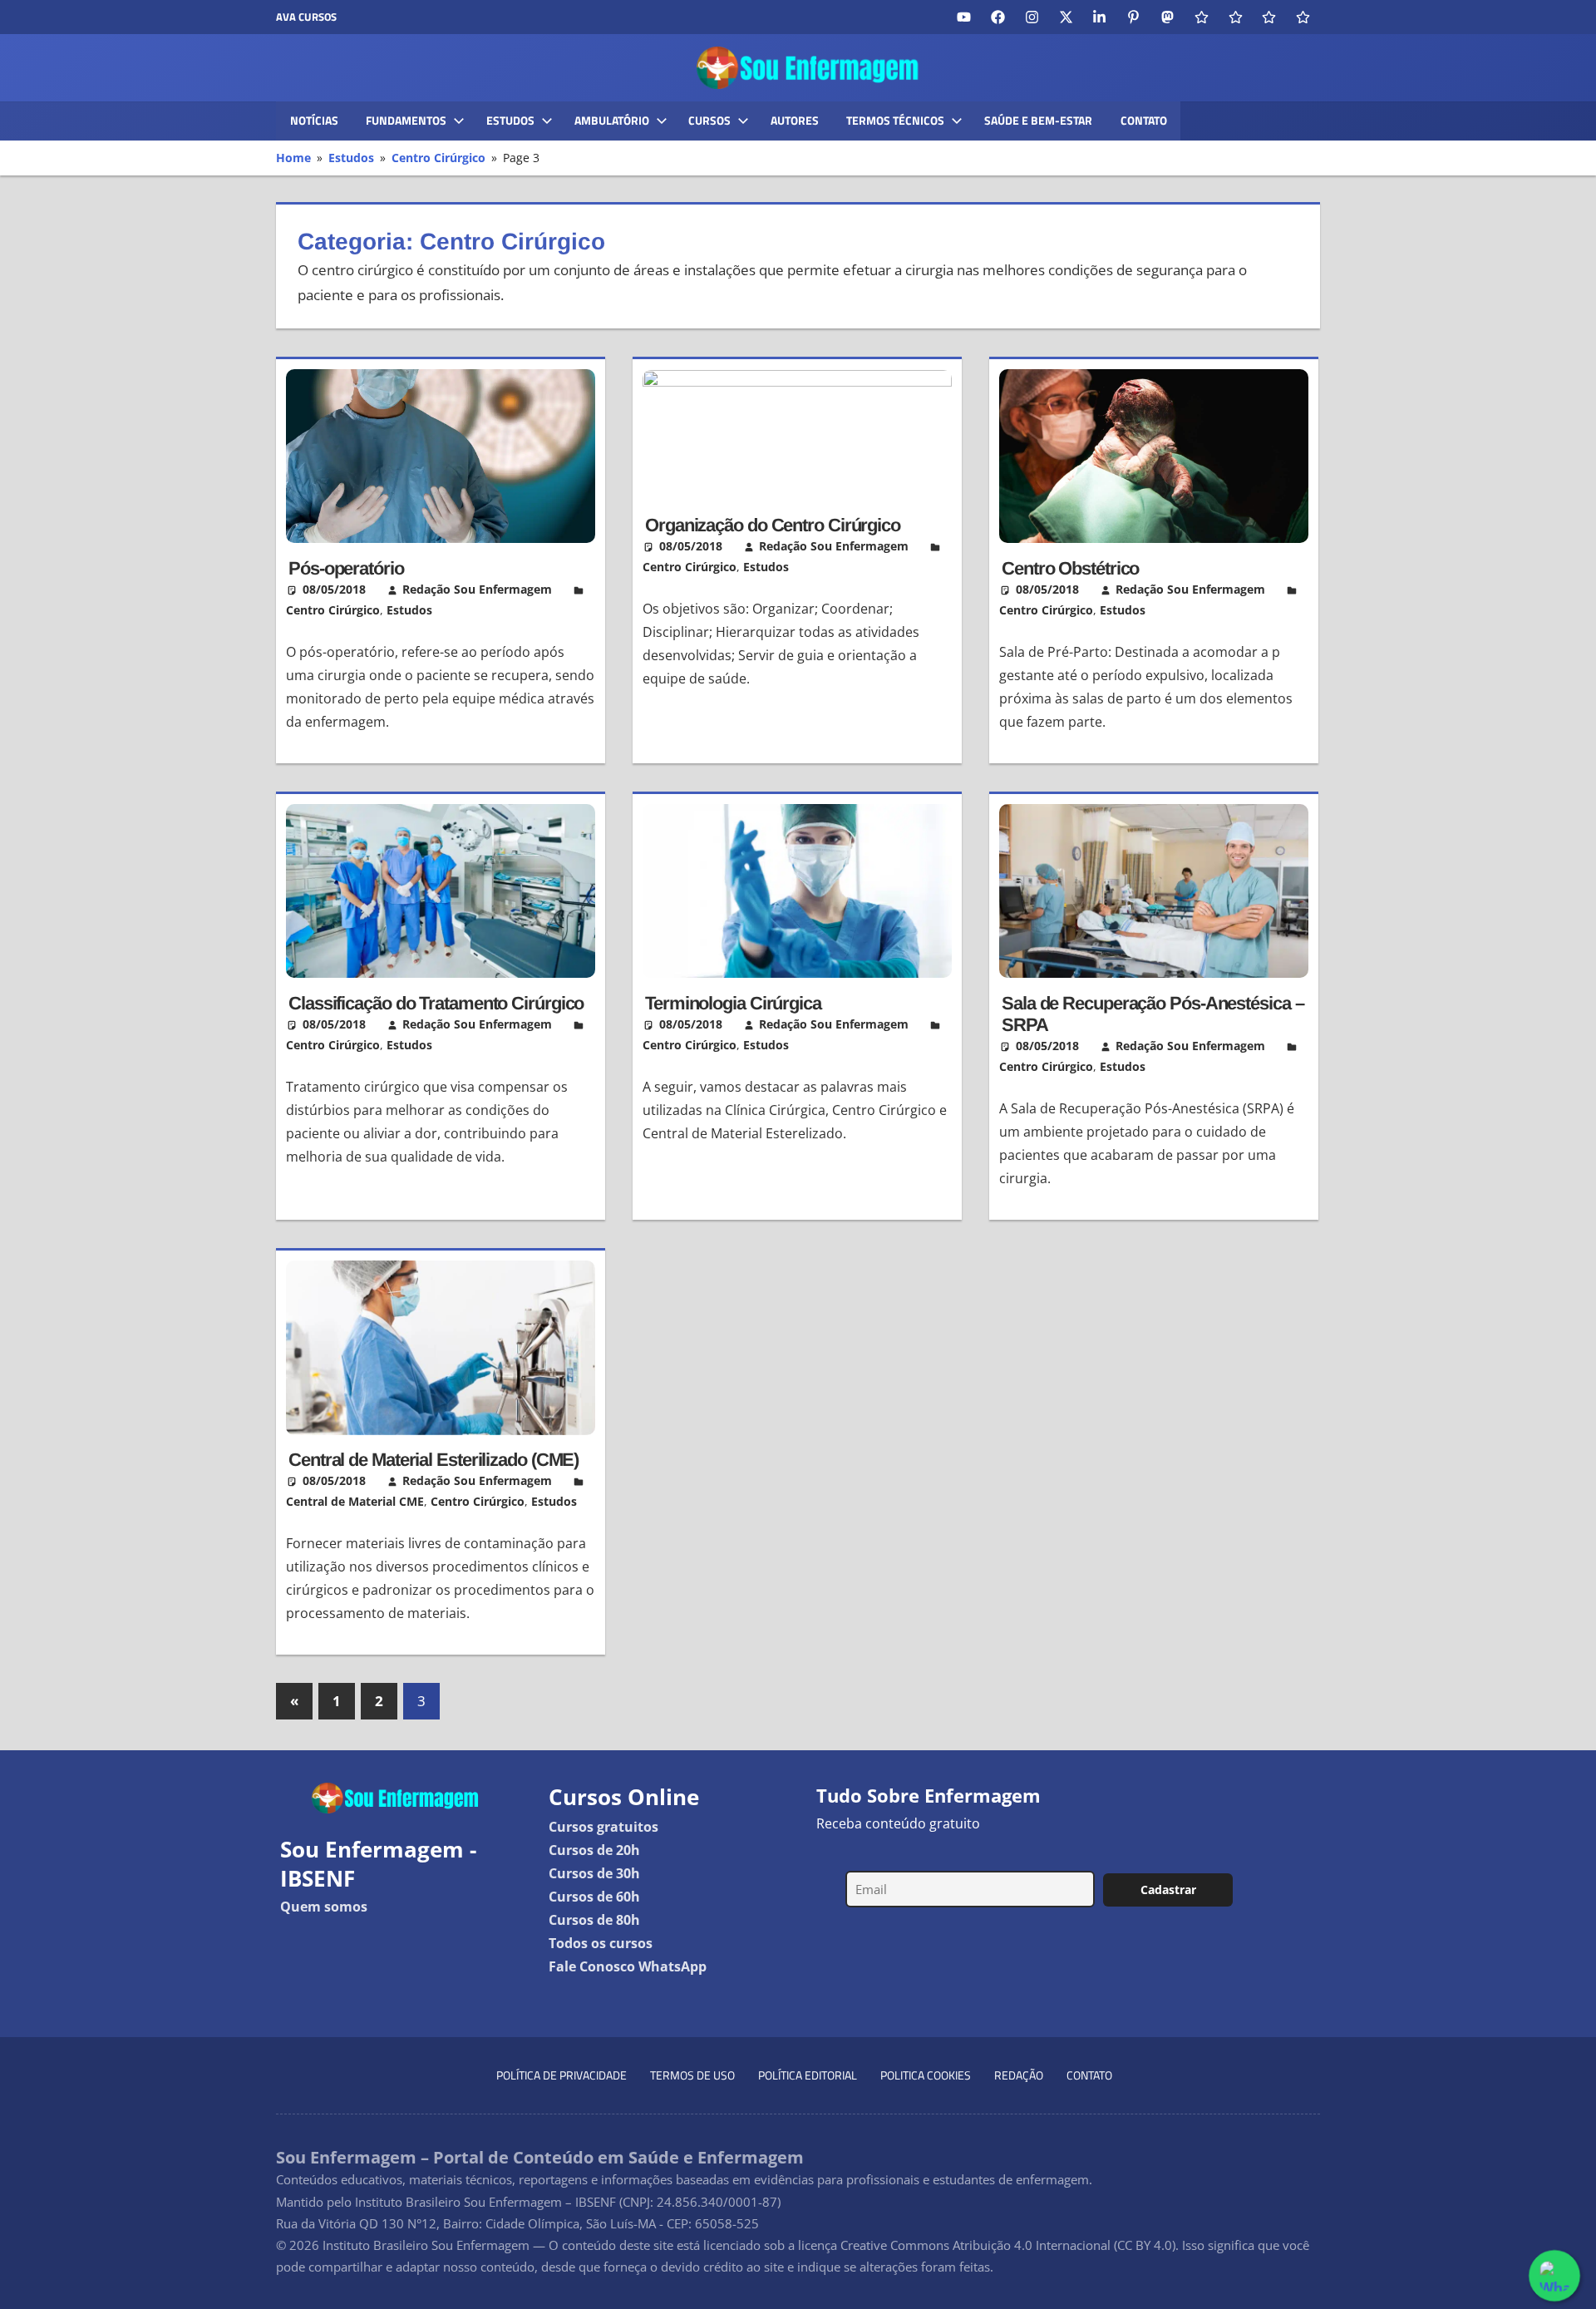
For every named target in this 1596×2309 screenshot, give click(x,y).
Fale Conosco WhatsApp (628, 1966)
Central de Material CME (355, 1501)
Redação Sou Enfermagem (477, 589)
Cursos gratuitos (603, 1827)
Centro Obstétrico (1070, 568)
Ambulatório (612, 120)
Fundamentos (406, 120)
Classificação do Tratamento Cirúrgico (436, 1003)
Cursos (709, 120)
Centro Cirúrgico (333, 610)
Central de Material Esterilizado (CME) (433, 1460)
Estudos (510, 120)
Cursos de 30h (594, 1873)
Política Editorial (808, 2075)
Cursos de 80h (594, 1920)
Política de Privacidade (562, 2075)
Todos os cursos (601, 1943)
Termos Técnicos (895, 120)
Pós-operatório (346, 568)
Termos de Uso (692, 2075)
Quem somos (324, 1907)
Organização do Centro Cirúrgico (773, 525)
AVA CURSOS (306, 17)
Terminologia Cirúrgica (733, 1003)
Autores (795, 120)
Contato (1144, 120)
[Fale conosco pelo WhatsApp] (1554, 2276)
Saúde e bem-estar (1038, 120)
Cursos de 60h (594, 1897)
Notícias (314, 120)
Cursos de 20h (594, 1850)
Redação (1019, 2075)
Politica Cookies (926, 2075)
